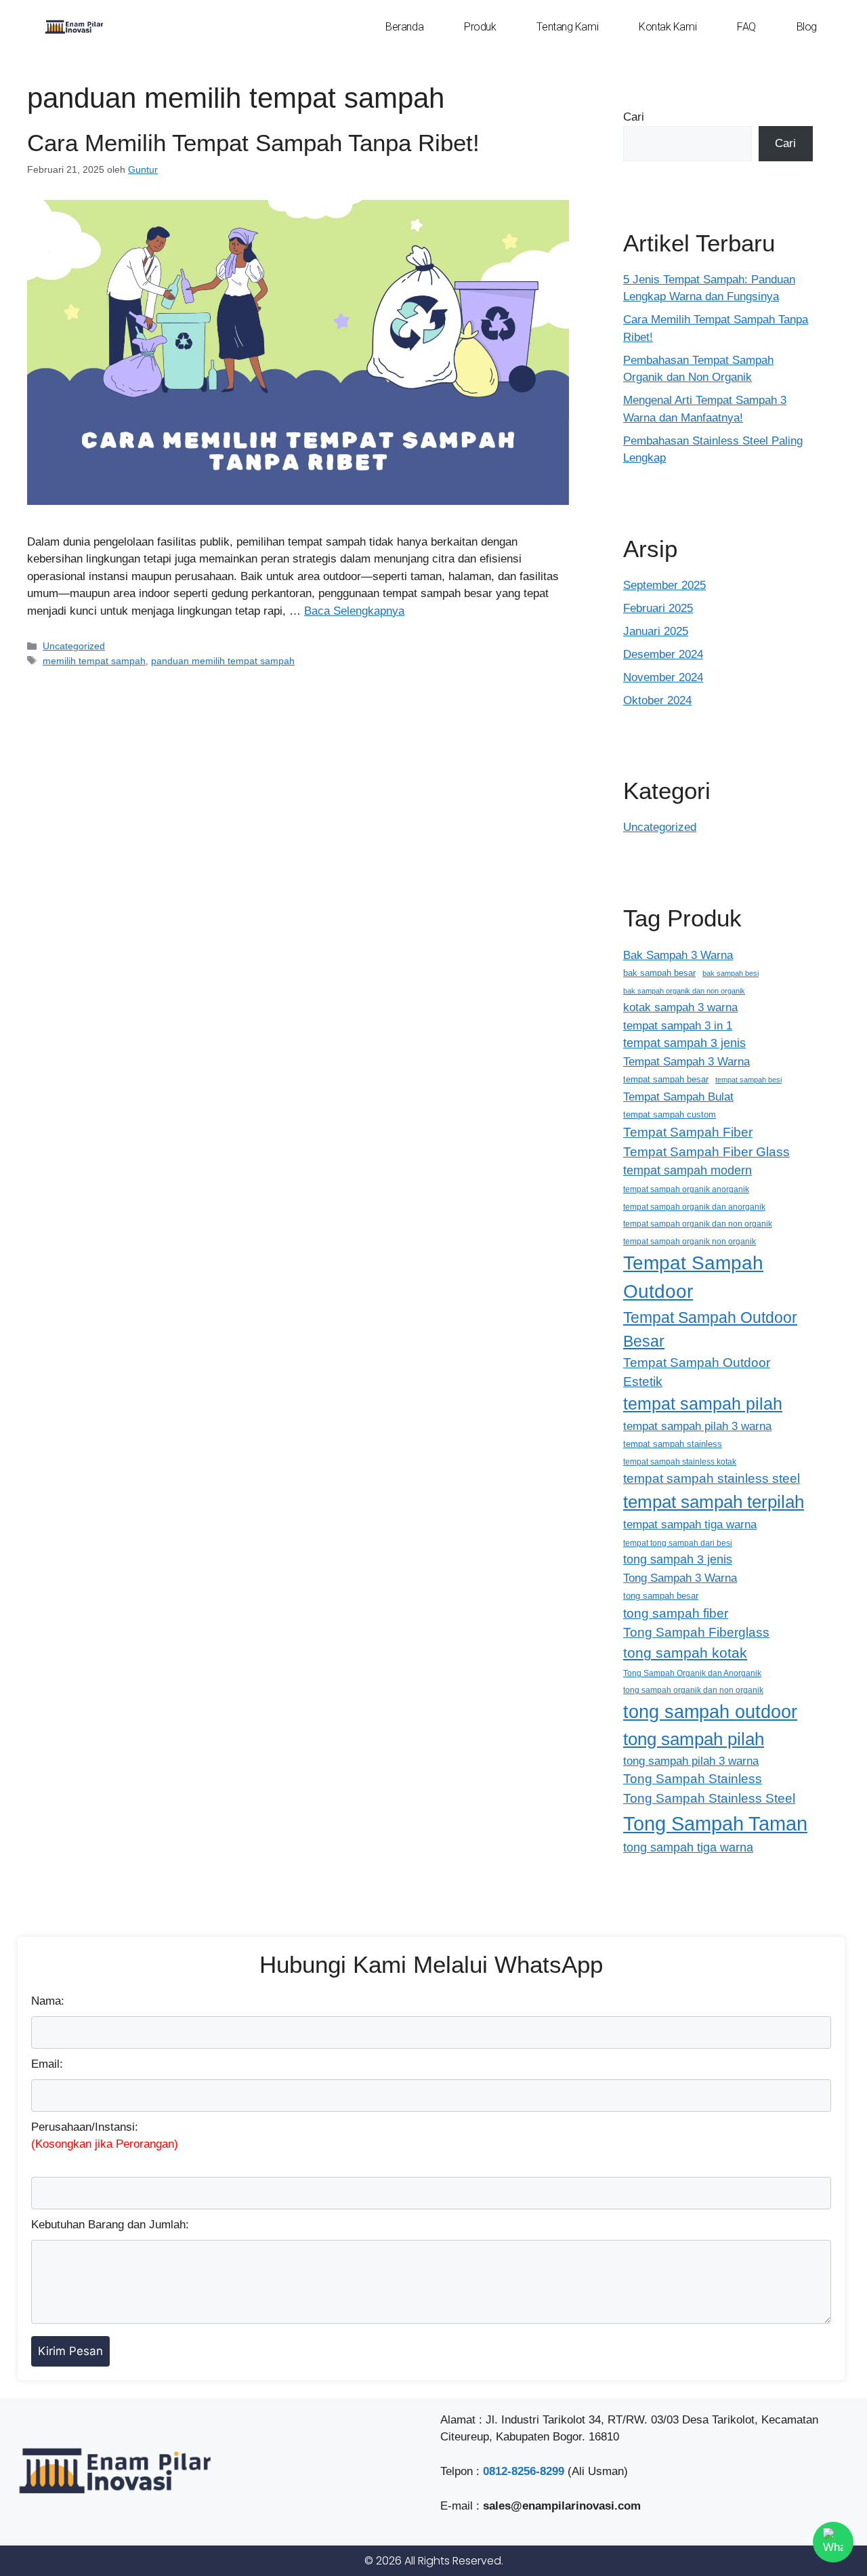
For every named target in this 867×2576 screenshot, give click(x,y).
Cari (634, 117)
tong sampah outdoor (710, 1712)
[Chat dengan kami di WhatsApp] (833, 2542)
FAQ (746, 27)
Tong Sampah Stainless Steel (709, 1798)
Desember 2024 (663, 654)
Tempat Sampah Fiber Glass (706, 1152)
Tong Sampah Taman (715, 1823)
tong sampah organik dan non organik (693, 1690)
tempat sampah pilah (703, 1404)
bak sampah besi (731, 973)
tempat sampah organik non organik (690, 1241)
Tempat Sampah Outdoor (693, 1277)
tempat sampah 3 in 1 (678, 1025)
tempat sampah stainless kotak (680, 1461)
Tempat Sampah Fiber (688, 1132)
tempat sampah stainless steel (712, 1478)
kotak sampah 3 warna (680, 1007)
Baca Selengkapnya (354, 611)
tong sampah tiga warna (688, 1847)
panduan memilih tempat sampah (223, 661)
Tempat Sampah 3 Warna (686, 1061)
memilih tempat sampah (94, 661)
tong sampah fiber (676, 1613)
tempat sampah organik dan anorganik (694, 1207)
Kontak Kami (668, 27)
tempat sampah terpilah (714, 1502)
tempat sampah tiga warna (690, 1524)
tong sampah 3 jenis (678, 1559)
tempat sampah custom (670, 1115)
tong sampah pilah (694, 1739)
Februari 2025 (658, 608)
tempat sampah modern (688, 1170)
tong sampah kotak (685, 1653)
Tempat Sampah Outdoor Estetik (697, 1372)
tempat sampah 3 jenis (684, 1043)
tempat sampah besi (748, 1080)
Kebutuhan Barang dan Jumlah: (110, 2225)
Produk (480, 27)
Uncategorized (74, 646)
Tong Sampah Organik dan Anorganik (692, 1673)
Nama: (48, 2001)
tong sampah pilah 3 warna (691, 1761)
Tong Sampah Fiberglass (696, 1632)
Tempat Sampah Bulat (678, 1097)
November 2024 (663, 677)
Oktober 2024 (657, 700)
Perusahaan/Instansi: (105, 2136)
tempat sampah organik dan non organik (698, 1224)
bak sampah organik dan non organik (684, 991)
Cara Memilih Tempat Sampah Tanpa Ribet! (253, 143)
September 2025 (664, 585)
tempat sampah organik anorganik (686, 1189)
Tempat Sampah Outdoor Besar (710, 1329)
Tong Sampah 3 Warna (680, 1578)
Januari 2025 (656, 631)
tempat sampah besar (666, 1079)
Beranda (404, 27)
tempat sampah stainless (673, 1444)
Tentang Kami (567, 27)
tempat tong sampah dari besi (678, 1543)
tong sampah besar (661, 1596)
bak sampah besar (659, 973)
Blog (807, 27)
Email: (47, 2064)
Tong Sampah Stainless (693, 1779)
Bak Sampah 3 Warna (678, 955)
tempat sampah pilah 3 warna (697, 1426)
